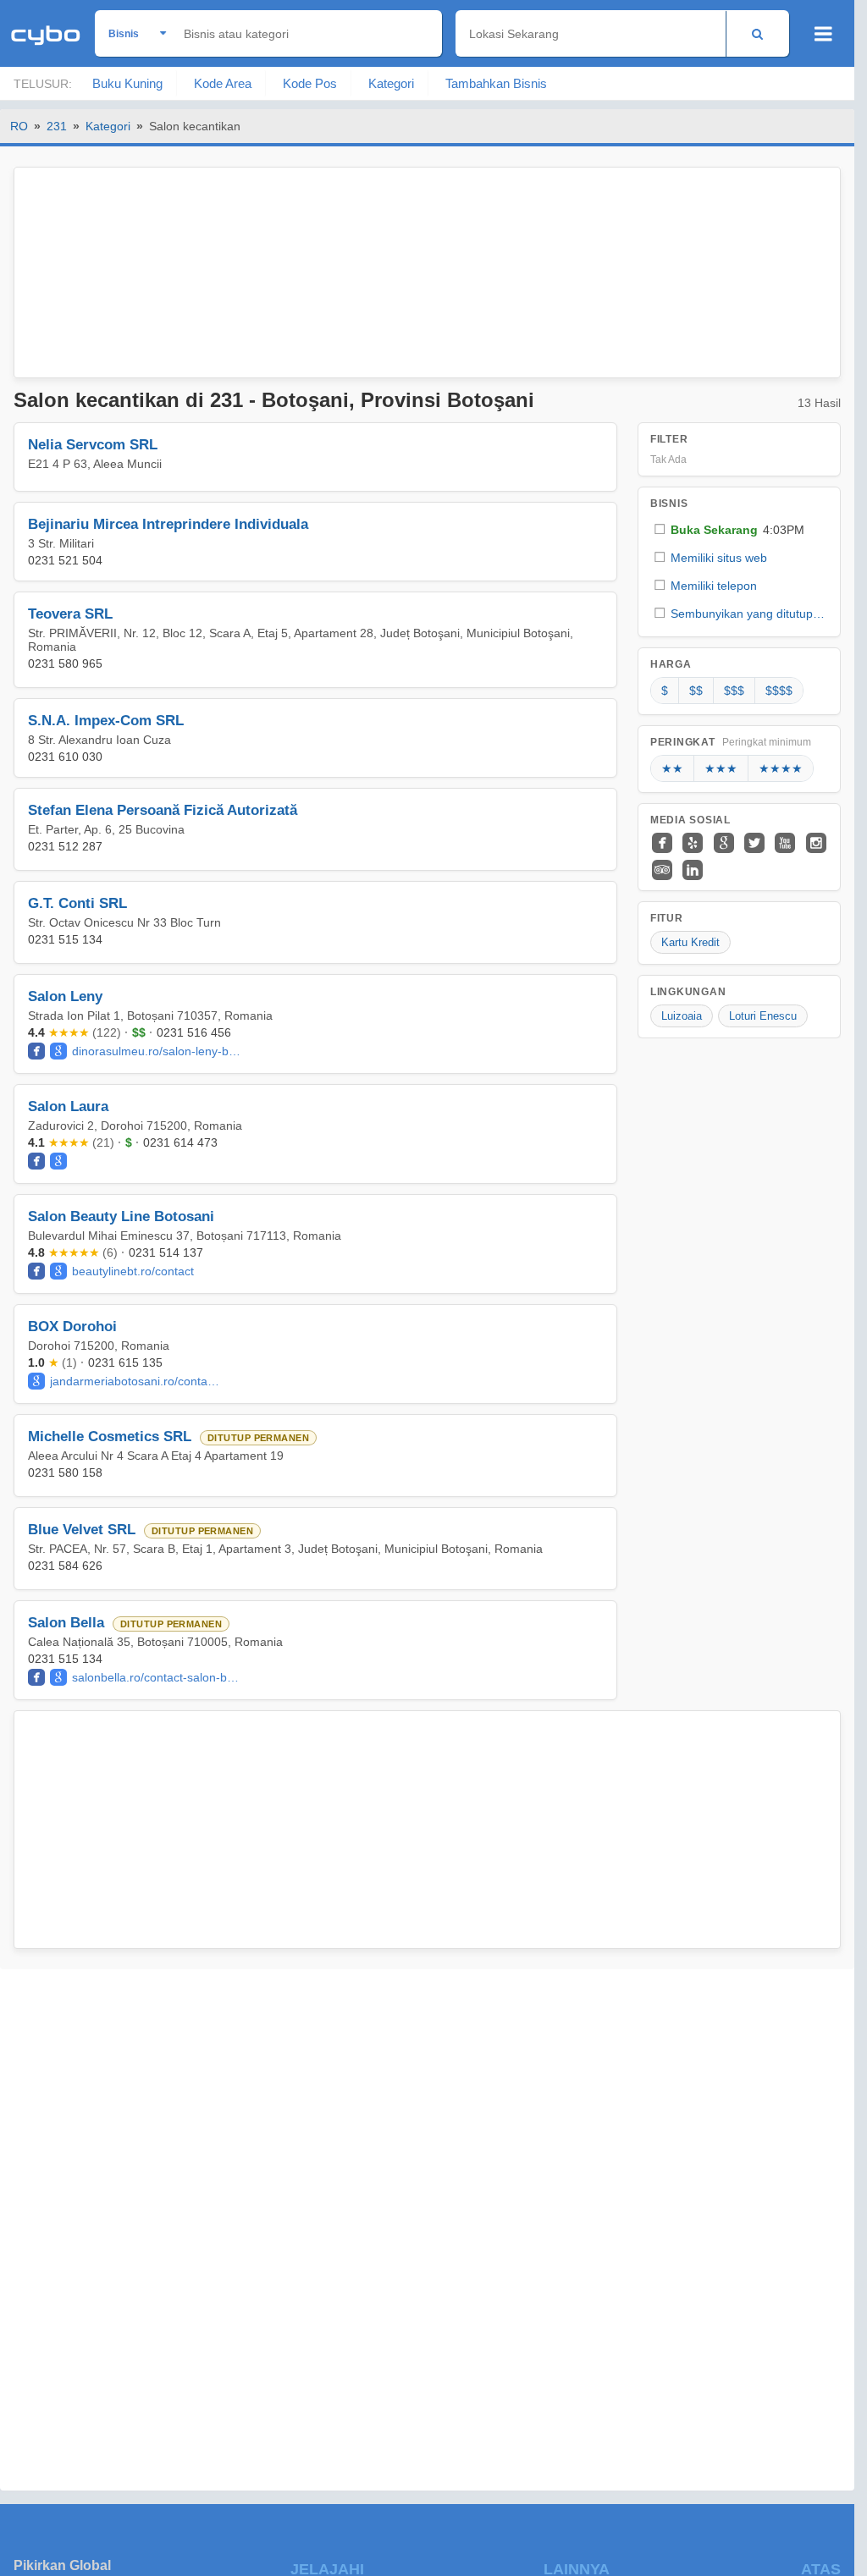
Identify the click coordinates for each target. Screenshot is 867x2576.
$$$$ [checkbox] (779, 691)
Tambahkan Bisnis (496, 83)
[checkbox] (739, 529)
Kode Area (223, 83)
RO (19, 126)
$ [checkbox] (665, 691)
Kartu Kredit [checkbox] (690, 942)
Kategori (391, 83)
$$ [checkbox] (696, 691)
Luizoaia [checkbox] (682, 1016)
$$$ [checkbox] (734, 691)
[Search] (757, 33)
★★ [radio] (672, 768)
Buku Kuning (127, 83)
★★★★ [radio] (781, 768)
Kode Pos (310, 83)
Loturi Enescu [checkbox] (763, 1016)
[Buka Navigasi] (823, 34)
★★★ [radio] (721, 768)
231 (57, 126)
